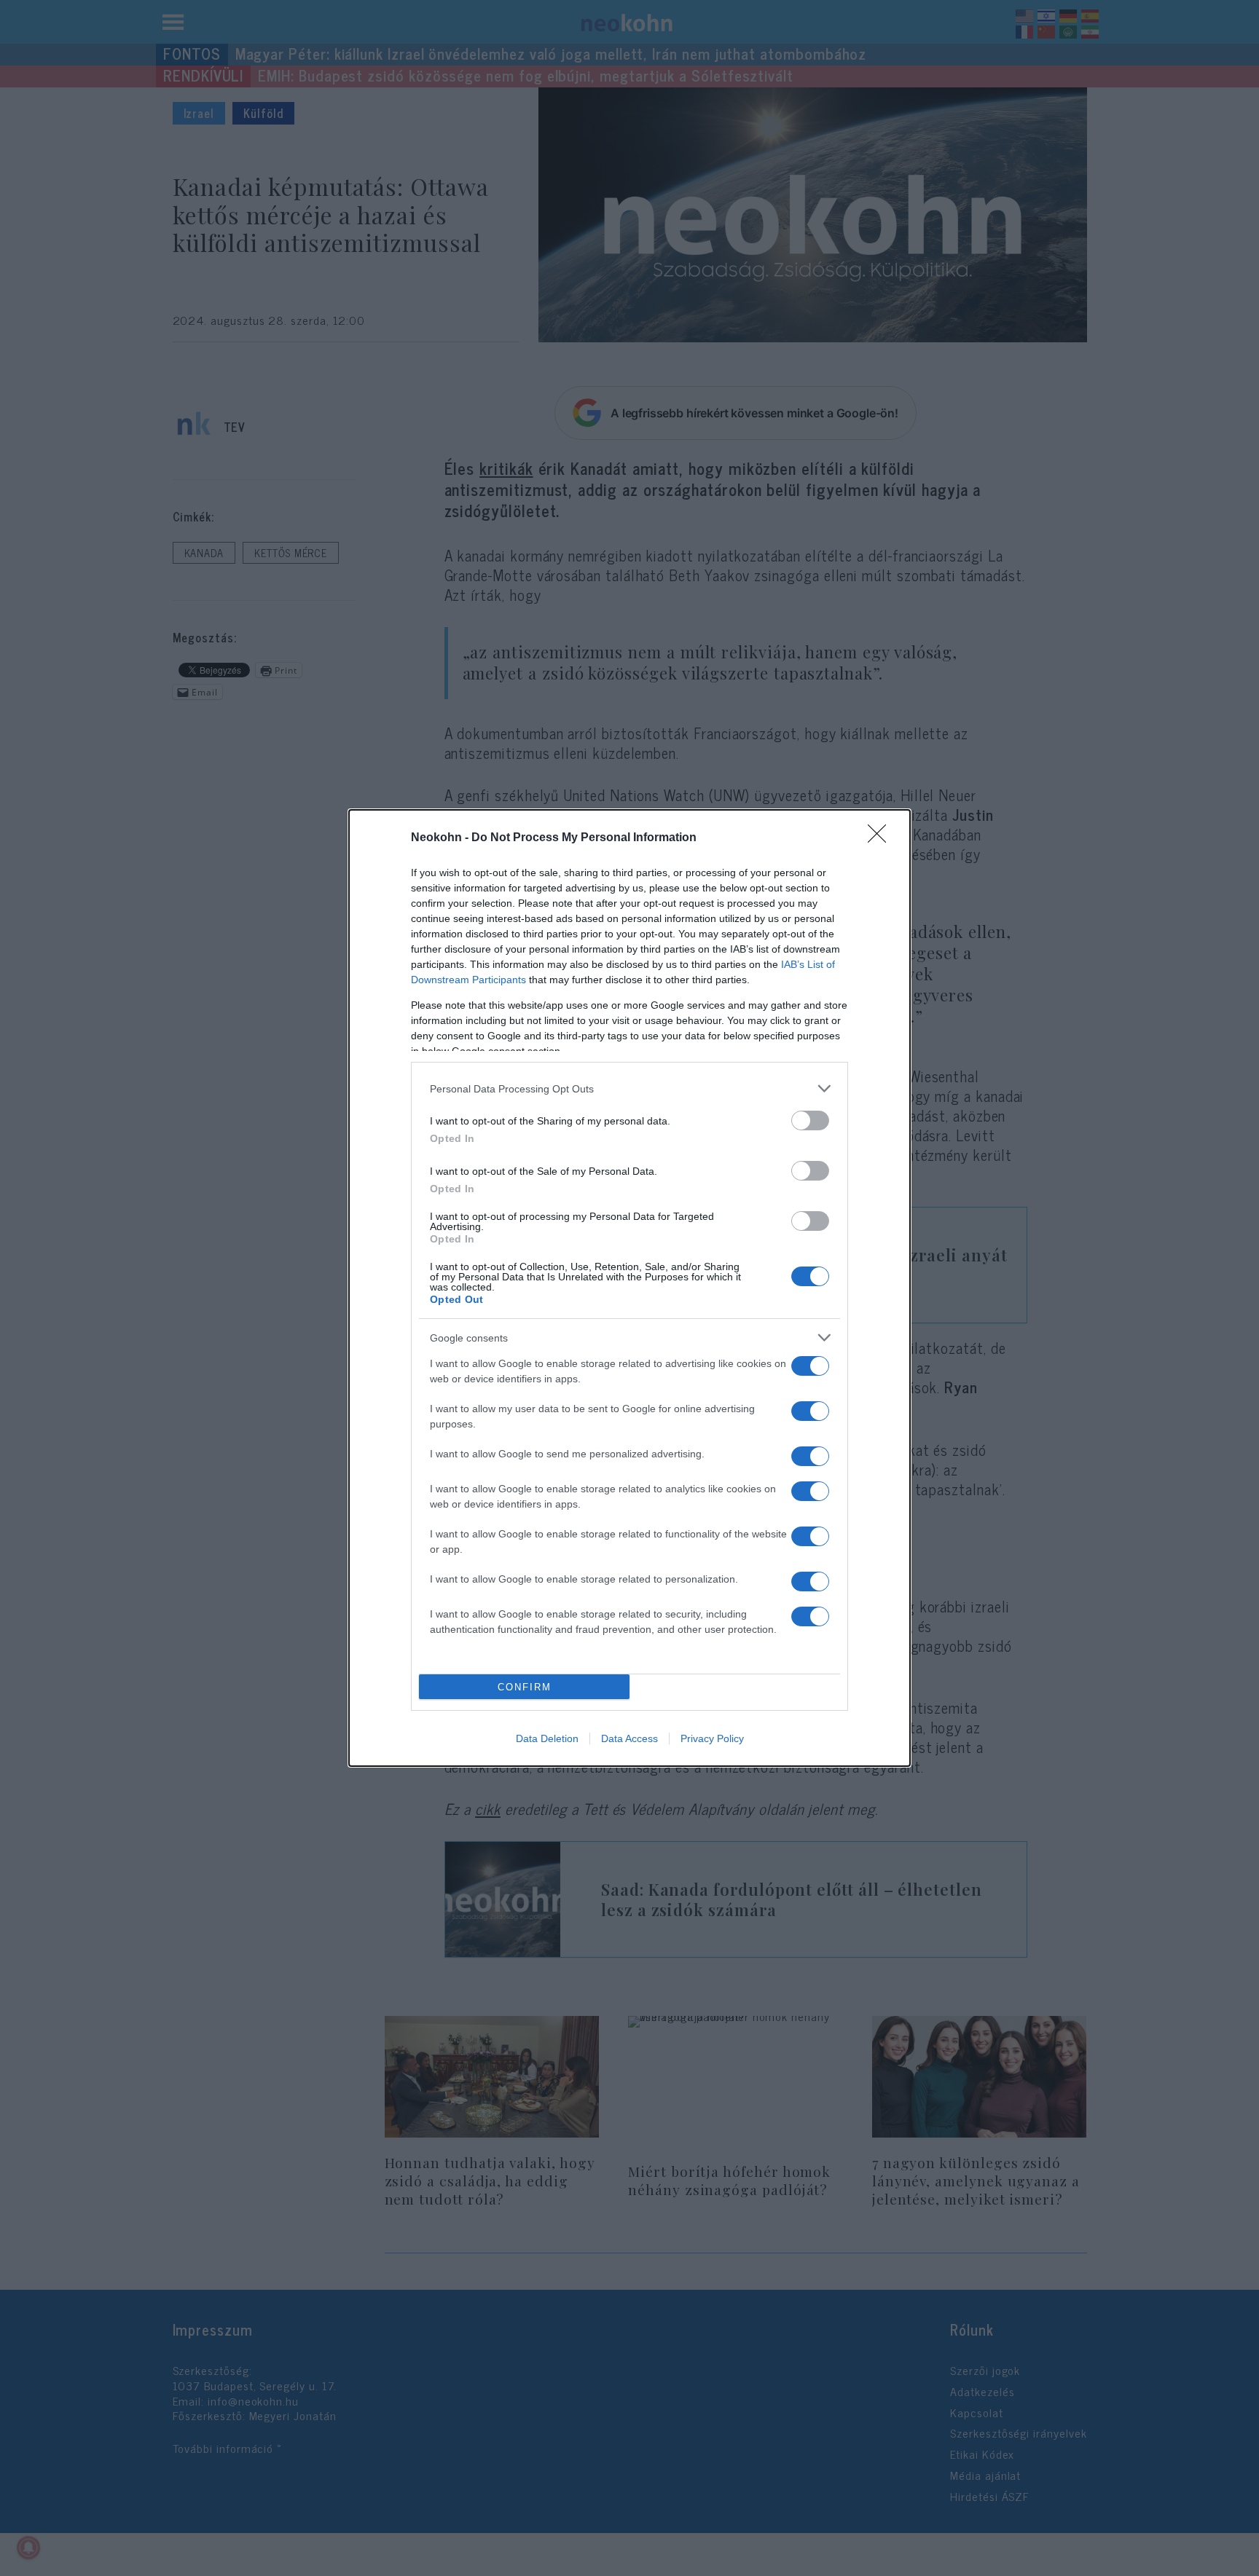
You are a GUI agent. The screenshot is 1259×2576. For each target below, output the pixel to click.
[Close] (882, 838)
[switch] (810, 1120)
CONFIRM (525, 1687)
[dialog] (629, 1288)
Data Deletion (547, 1738)
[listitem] (629, 1088)
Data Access (629, 1738)
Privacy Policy (712, 1738)
